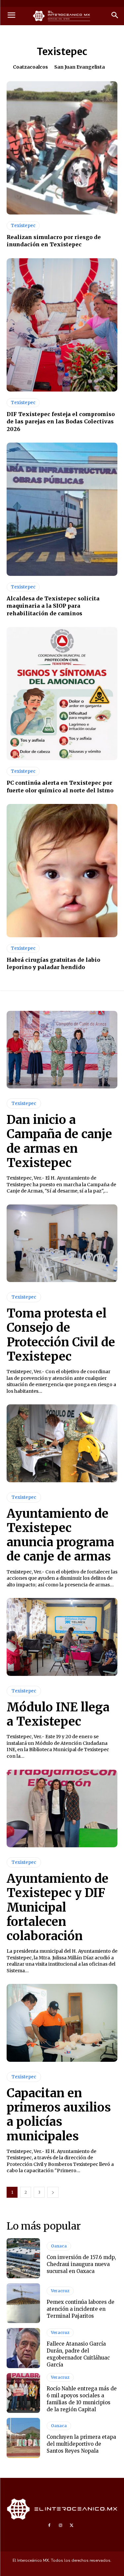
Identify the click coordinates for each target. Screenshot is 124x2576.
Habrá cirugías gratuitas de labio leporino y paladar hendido (53, 963)
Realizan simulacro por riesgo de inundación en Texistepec (54, 241)
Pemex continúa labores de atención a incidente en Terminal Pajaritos (81, 2309)
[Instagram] (61, 2526)
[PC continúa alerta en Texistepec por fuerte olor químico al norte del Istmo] (62, 694)
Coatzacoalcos (30, 67)
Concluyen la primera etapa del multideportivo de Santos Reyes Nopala (81, 2444)
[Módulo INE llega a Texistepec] (62, 1637)
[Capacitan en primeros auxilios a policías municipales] (62, 2023)
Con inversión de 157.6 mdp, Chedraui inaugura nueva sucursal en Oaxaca (81, 2264)
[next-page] (53, 2192)
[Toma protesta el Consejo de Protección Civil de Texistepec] (62, 1243)
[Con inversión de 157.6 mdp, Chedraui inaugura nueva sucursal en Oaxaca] (23, 2258)
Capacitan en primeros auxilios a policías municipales (59, 2115)
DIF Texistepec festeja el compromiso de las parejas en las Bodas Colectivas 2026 (61, 422)
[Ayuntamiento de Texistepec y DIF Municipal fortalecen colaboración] (62, 1809)
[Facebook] (49, 2526)
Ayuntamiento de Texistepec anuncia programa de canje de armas (60, 1535)
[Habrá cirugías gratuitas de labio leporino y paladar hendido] (62, 871)
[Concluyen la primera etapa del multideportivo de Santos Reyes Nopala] (23, 2438)
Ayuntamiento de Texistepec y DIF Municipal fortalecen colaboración (58, 1907)
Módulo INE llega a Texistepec (58, 1714)
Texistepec (23, 226)
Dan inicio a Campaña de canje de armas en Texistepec (59, 1141)
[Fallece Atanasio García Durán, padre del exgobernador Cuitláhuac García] (23, 2348)
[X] (72, 2526)
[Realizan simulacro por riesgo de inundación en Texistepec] (62, 148)
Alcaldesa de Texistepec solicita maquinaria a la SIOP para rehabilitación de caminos (53, 606)
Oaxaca (59, 2246)
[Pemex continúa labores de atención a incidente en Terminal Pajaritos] (23, 2303)
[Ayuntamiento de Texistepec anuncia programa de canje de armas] (62, 1443)
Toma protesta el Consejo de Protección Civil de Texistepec (61, 1335)
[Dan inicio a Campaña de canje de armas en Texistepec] (62, 1050)
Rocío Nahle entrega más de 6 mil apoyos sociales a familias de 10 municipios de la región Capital (82, 2399)
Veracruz (60, 2291)
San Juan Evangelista (80, 67)
